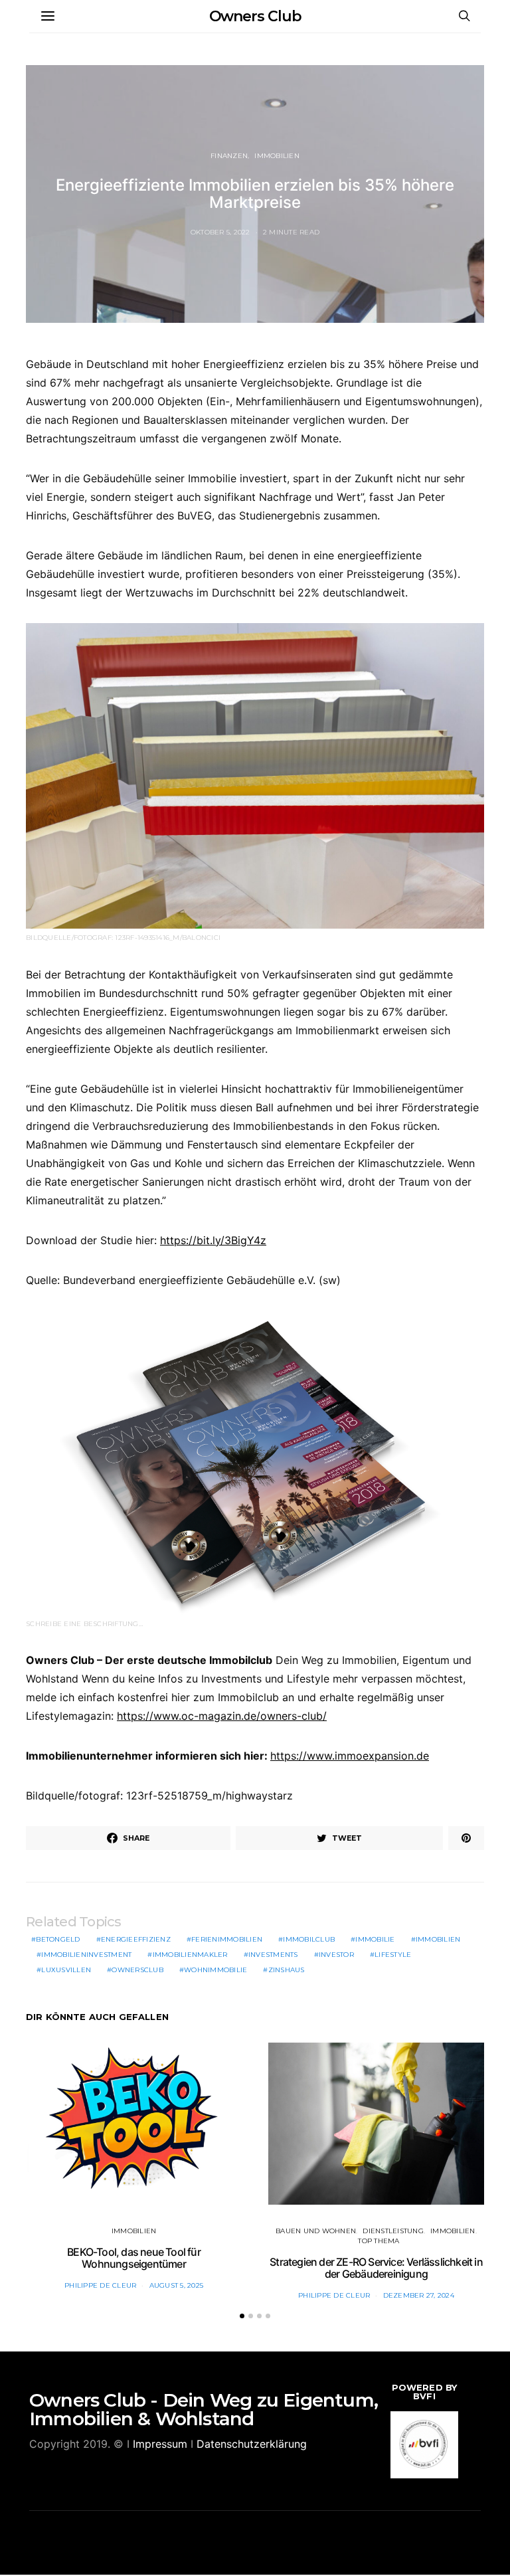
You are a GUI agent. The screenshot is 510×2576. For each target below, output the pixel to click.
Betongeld (58, 1939)
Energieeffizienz (136, 1939)
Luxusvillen (66, 1970)
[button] (242, 2316)
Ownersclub (137, 1970)
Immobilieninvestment (86, 1955)
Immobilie (375, 1939)
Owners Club (255, 16)
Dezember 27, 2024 (419, 2295)
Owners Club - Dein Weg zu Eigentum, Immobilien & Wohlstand (204, 2409)
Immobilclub (309, 1939)
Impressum (160, 2444)
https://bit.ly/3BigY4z (213, 1240)
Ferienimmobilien (227, 1939)
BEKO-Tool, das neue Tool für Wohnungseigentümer (134, 2258)
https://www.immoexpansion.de (350, 1756)
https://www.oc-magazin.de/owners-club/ (222, 1716)
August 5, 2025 (177, 2285)
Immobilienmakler (190, 1955)
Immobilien (277, 156)
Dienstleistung (393, 2231)
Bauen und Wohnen (316, 2231)
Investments (273, 1955)
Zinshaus (287, 1970)
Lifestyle (393, 1955)
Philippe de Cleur (100, 2285)
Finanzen (229, 156)
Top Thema (379, 2241)
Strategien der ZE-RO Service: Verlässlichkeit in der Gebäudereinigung (376, 2268)
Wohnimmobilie (215, 1970)
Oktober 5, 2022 (220, 232)
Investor (336, 1955)
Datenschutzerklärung (252, 2444)
